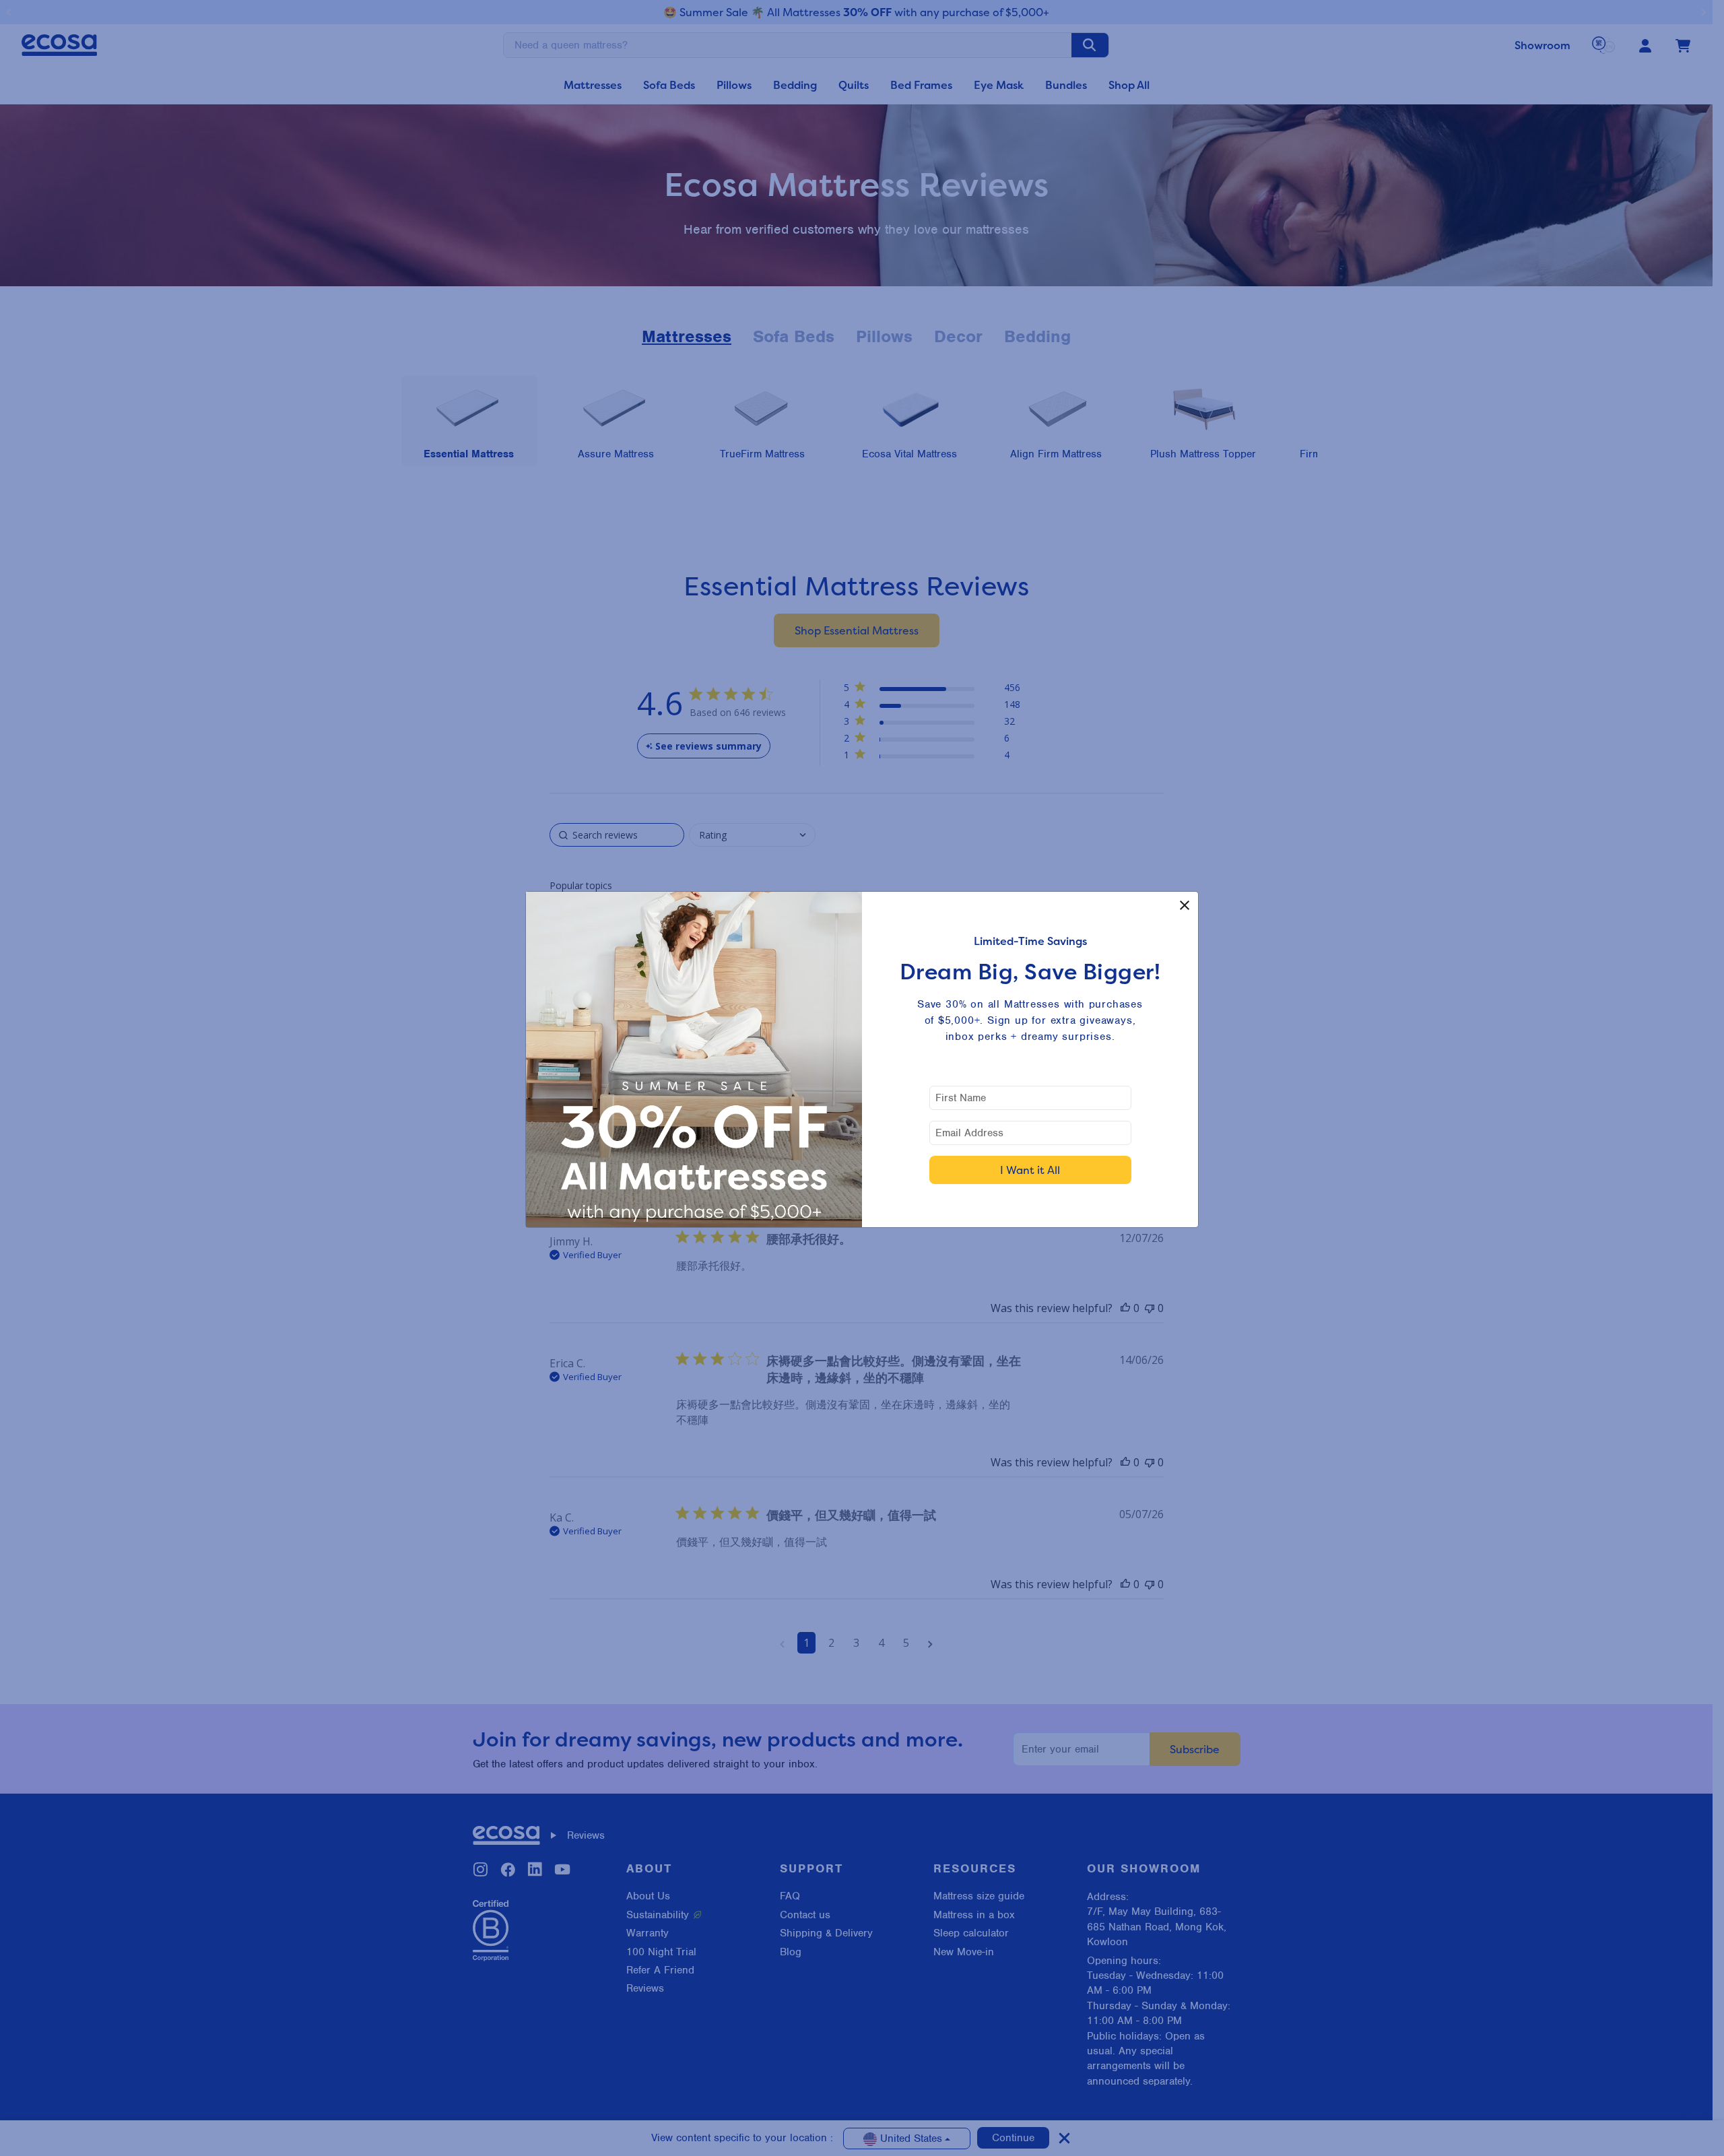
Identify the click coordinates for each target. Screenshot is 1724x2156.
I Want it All (1030, 1170)
